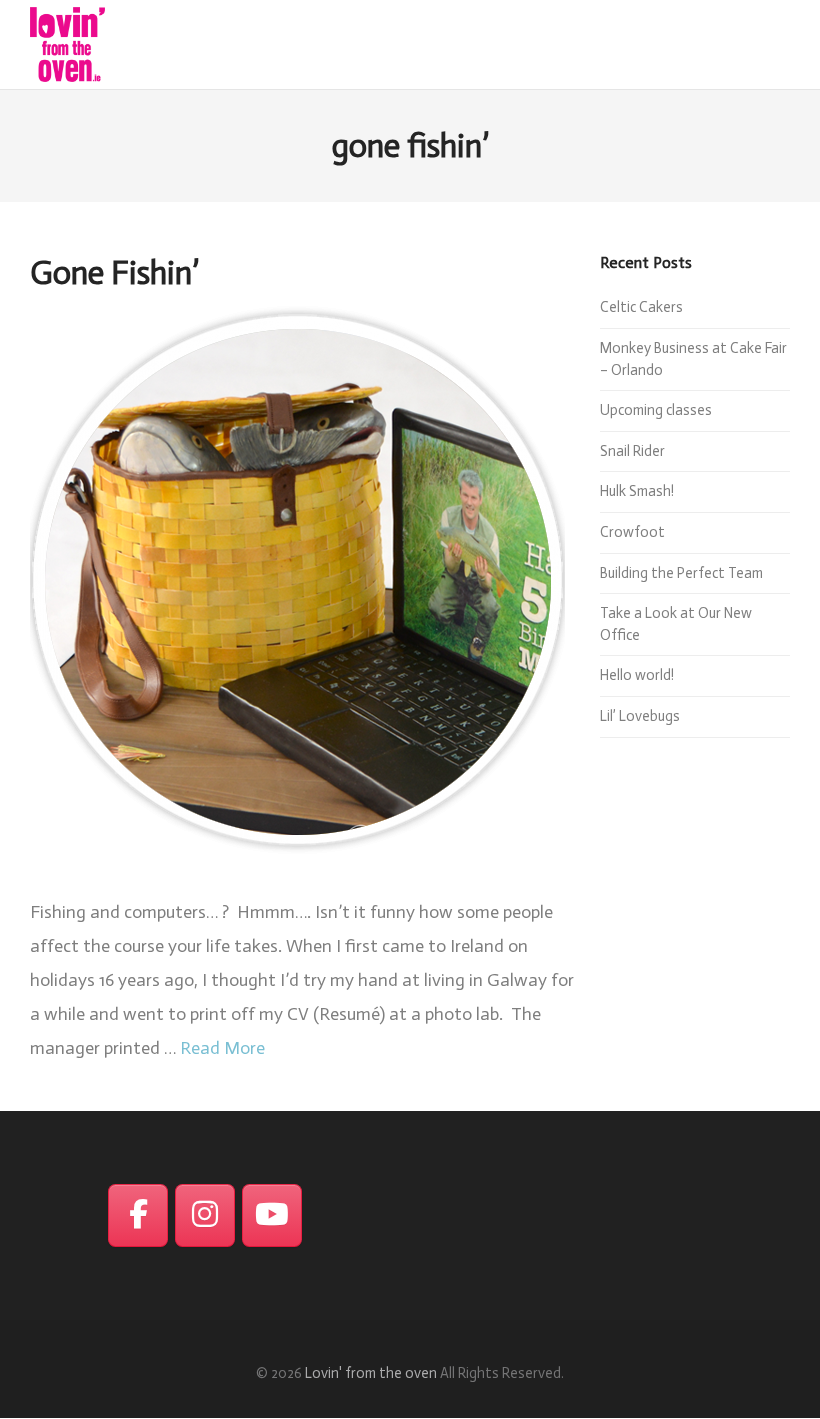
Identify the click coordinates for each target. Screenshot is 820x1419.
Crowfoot (632, 532)
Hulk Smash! (637, 491)
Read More (222, 1048)
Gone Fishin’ (114, 273)
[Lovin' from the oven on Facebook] (138, 1216)
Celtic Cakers (641, 307)
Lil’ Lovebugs (640, 716)
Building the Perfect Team (681, 573)
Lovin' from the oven (371, 1373)
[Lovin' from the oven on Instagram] (205, 1216)
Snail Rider (632, 451)
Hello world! (637, 675)
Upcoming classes (656, 410)
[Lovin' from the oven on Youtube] (272, 1216)
